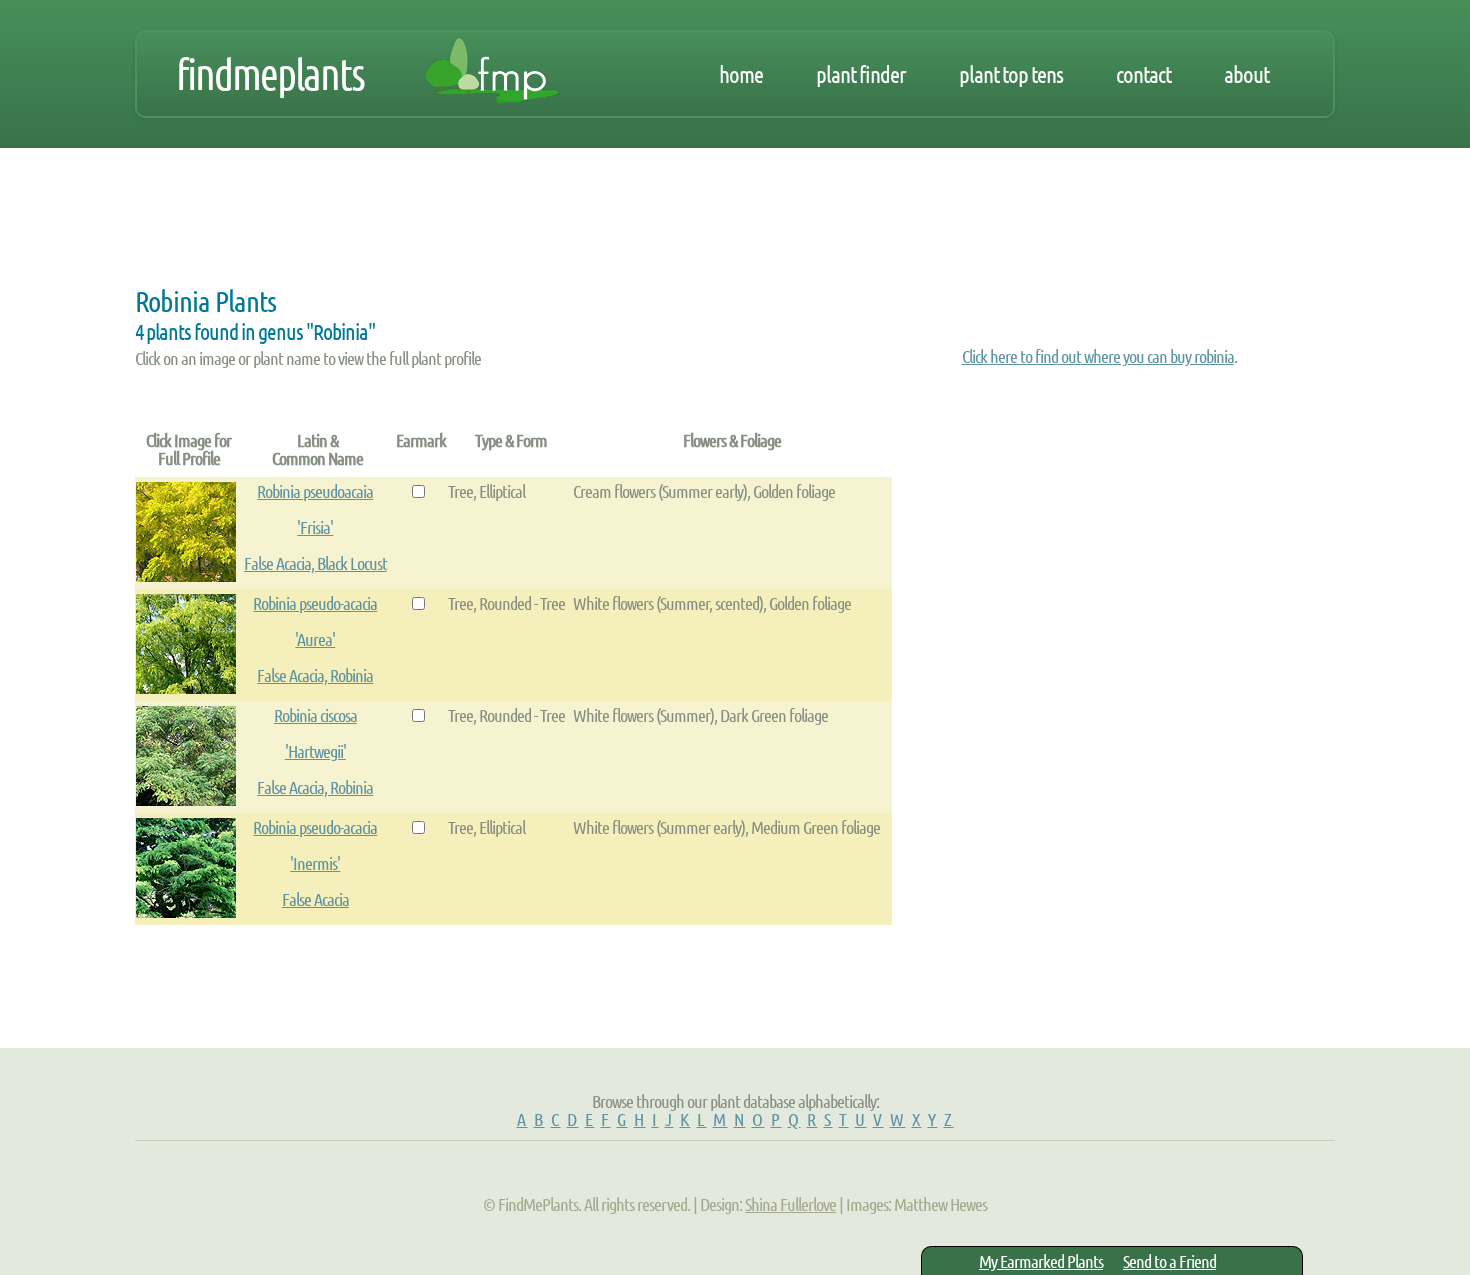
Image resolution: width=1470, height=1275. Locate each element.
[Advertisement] (499, 222)
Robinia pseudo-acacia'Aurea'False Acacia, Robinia (315, 639)
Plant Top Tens (1011, 74)
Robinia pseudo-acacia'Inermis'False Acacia (315, 863)
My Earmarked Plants (1041, 1261)
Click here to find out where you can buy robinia (1098, 356)
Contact (1143, 74)
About (1246, 74)
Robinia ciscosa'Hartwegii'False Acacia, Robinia (315, 751)
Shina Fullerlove (790, 1204)
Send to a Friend (1169, 1261)
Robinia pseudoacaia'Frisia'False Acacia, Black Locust (315, 527)
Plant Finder (861, 74)
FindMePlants (270, 74)
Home (741, 74)
